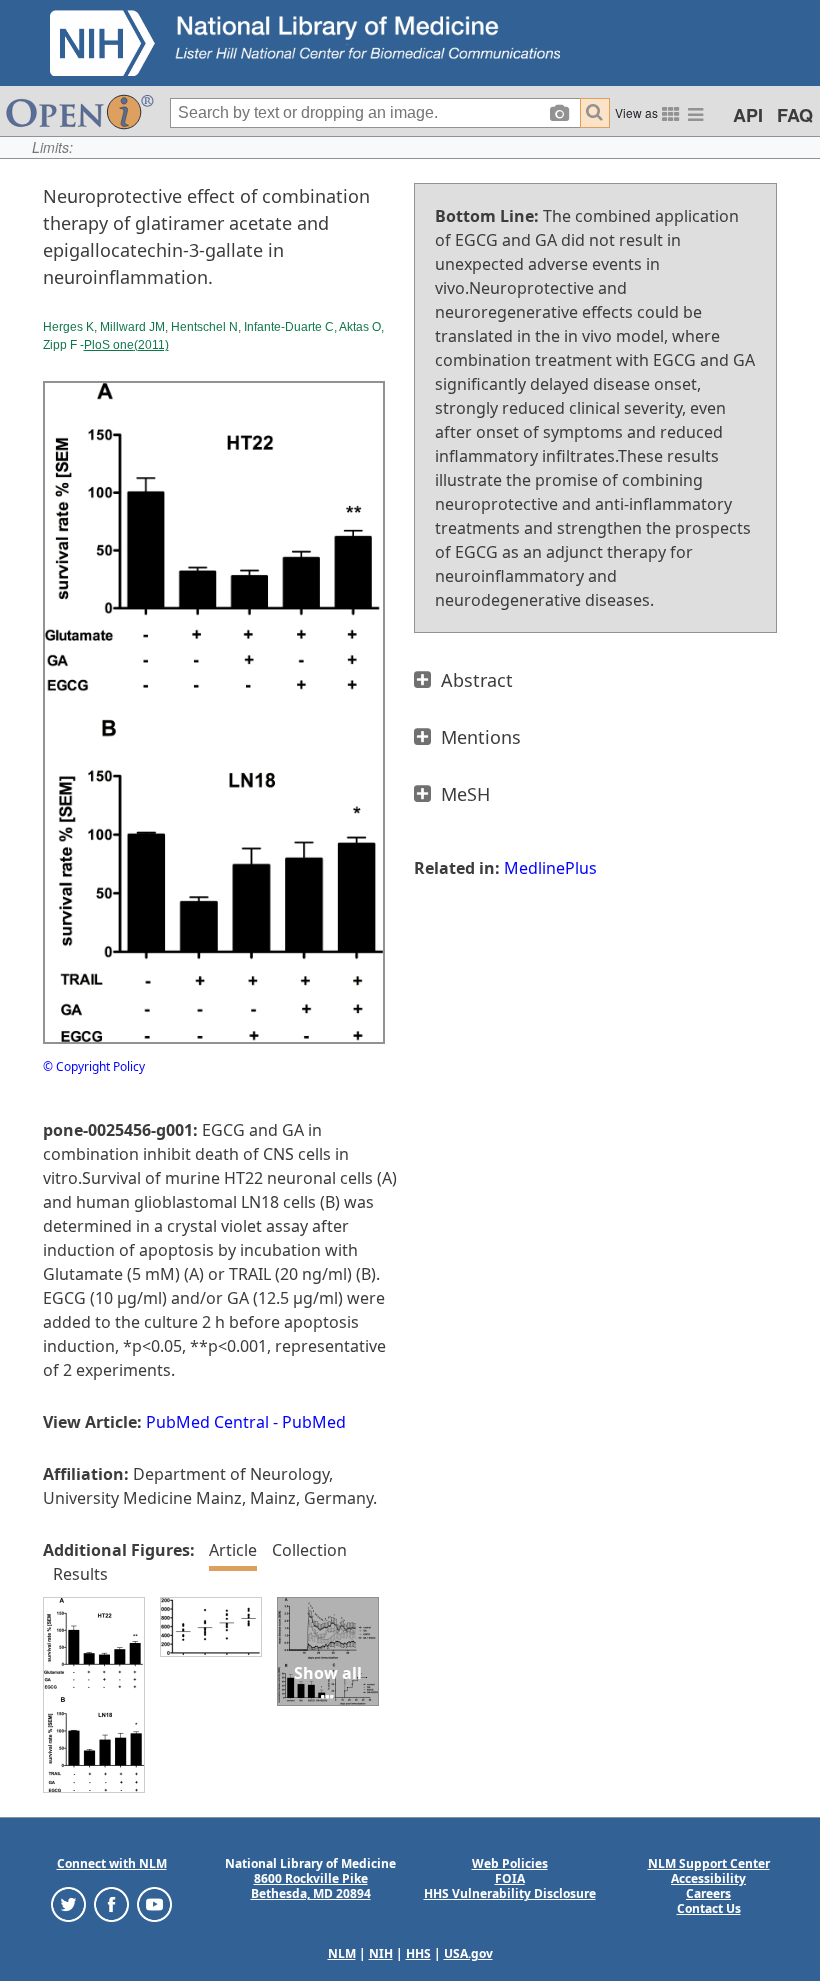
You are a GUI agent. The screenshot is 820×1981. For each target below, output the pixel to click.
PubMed (314, 1422)
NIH (381, 1953)
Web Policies (510, 1863)
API (748, 115)
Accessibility (708, 1878)
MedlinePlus (550, 868)
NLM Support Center (709, 1863)
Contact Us (709, 1908)
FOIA (510, 1878)
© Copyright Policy (94, 1066)
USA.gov (468, 1953)
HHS (418, 1953)
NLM (342, 1953)
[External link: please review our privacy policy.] (68, 1903)
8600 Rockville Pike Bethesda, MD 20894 (311, 1886)
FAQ (795, 115)
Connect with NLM (112, 1863)
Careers (708, 1893)
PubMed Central (207, 1422)
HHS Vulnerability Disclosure (510, 1893)
